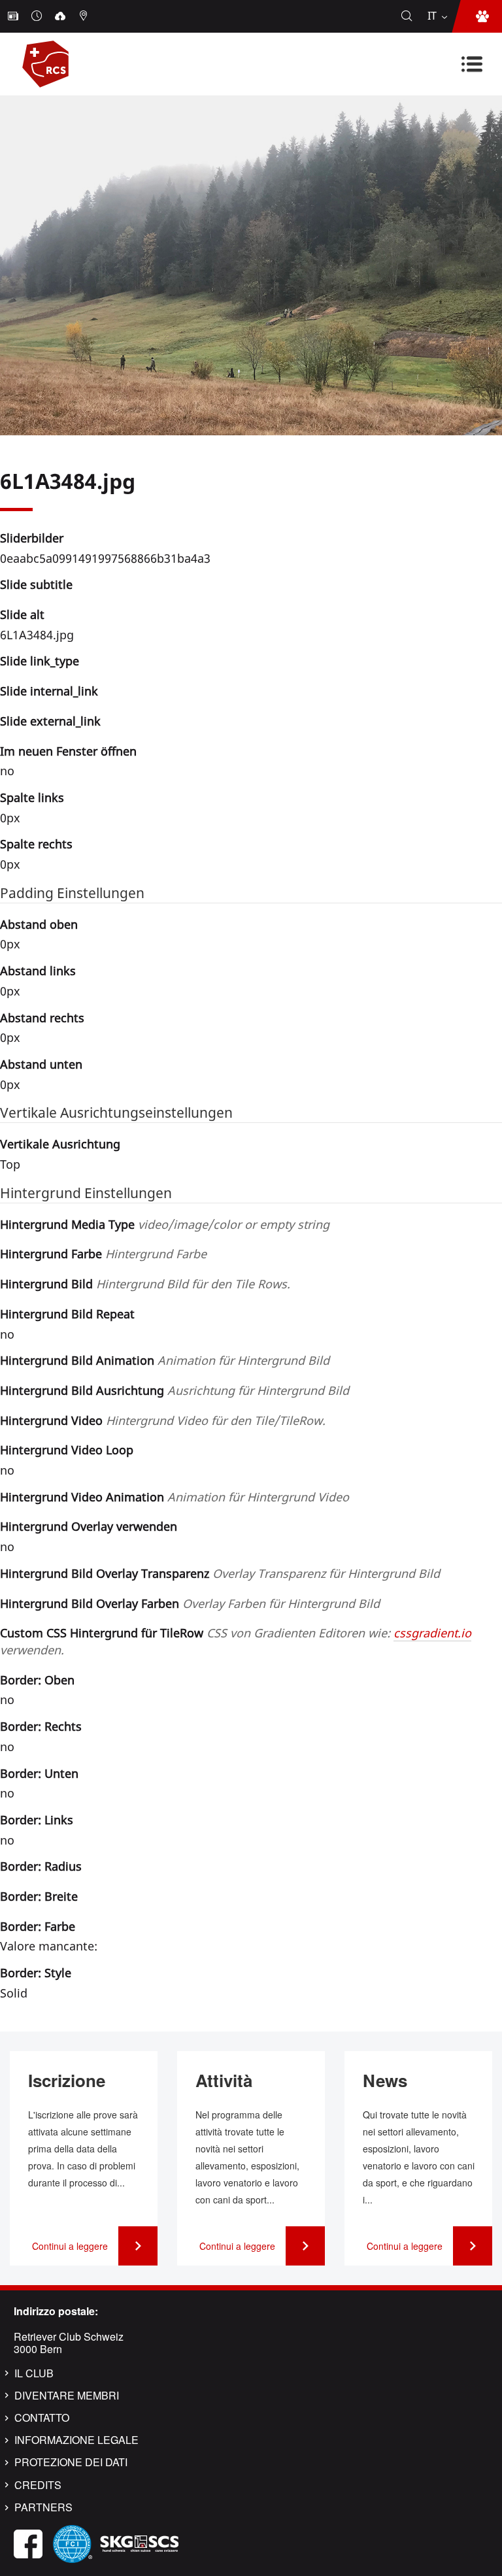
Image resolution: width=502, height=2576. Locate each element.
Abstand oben (39, 924)
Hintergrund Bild (145, 1284)
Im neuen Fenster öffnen (68, 751)
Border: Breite (39, 1896)
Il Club (34, 2373)
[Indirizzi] (85, 16)
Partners (43, 2507)
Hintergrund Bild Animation (165, 1360)
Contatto (42, 2418)
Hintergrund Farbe (103, 1254)
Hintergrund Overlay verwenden (89, 1526)
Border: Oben (37, 1680)
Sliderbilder (32, 538)
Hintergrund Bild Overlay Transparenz (220, 1573)
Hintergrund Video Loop (67, 1450)
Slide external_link (50, 721)
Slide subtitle (36, 584)
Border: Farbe (38, 1926)
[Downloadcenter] (61, 16)
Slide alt (22, 614)
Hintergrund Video (163, 1420)
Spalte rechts (36, 844)
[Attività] (38, 16)
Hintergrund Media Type (165, 1224)
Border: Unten (39, 1773)
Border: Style (36, 1973)
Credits (38, 2485)
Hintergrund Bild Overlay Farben (190, 1603)
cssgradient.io (432, 1633)
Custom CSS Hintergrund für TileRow (236, 1641)
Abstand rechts (42, 1018)
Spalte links (32, 797)
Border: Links (37, 1820)
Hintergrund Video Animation (175, 1497)
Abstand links (38, 971)
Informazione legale (76, 2440)
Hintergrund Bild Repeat (67, 1314)
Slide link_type (40, 661)
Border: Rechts (41, 1726)
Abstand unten (41, 1064)
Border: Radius (41, 1866)
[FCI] (73, 2542)
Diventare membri (67, 2396)
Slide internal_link (49, 691)
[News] (14, 16)
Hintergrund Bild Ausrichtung (175, 1390)
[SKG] (139, 2542)
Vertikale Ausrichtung (60, 1144)
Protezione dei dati (71, 2462)
